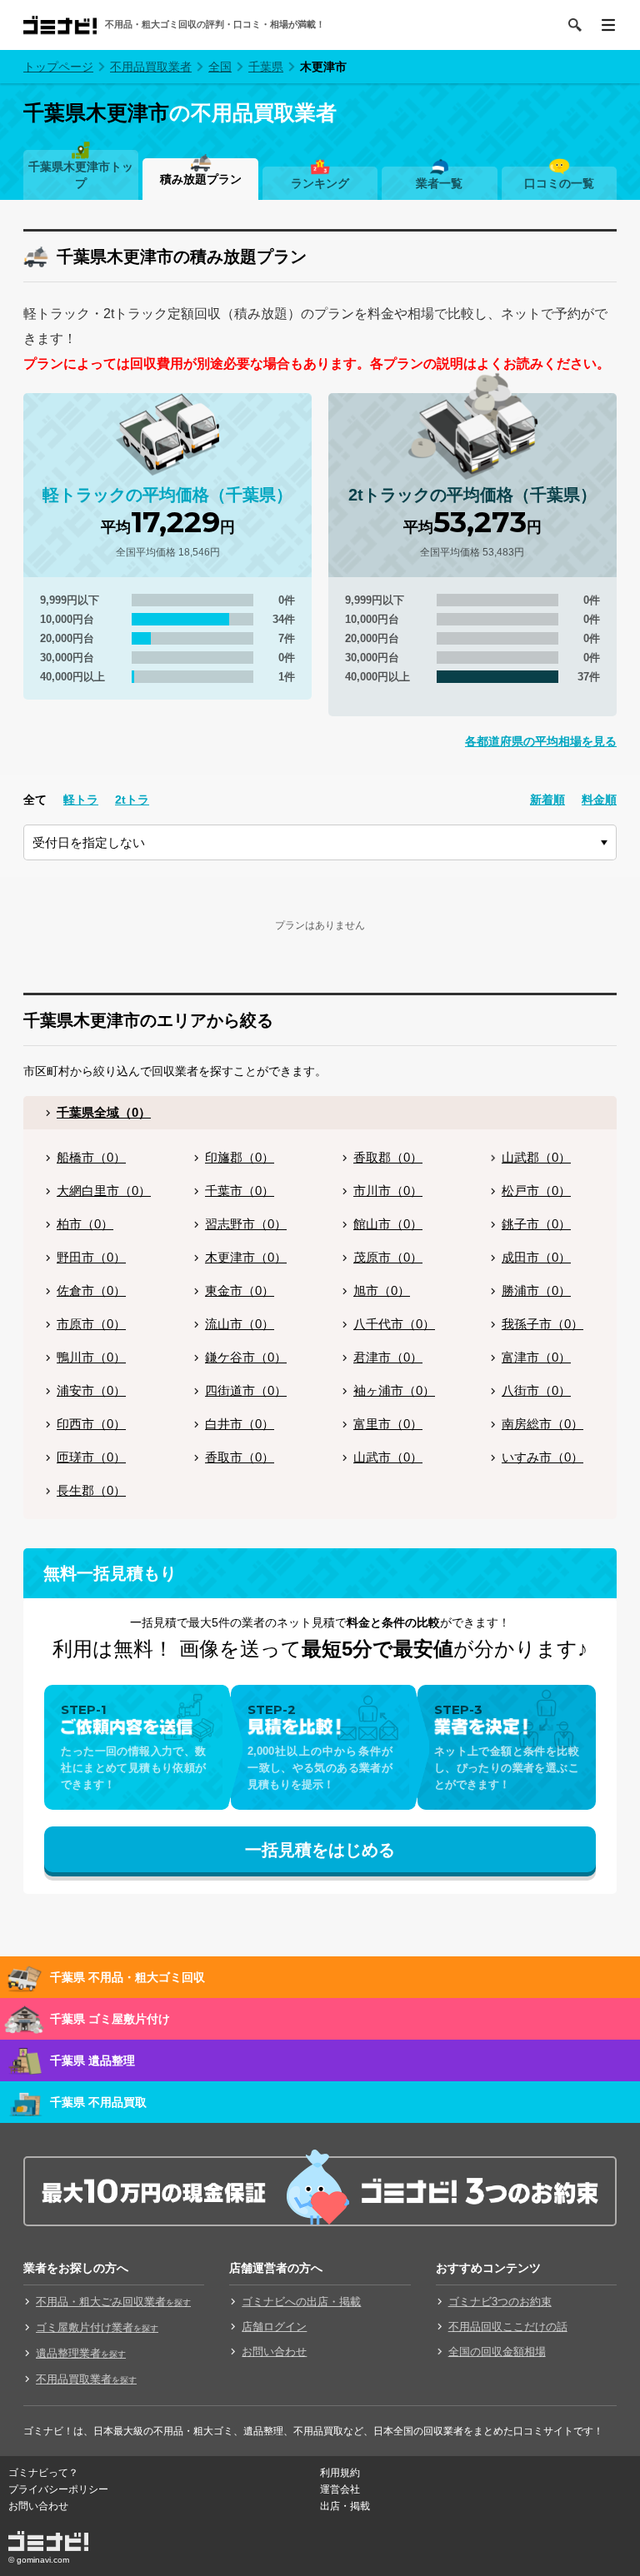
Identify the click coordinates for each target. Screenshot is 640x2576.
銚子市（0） (536, 1224)
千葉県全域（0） (104, 1112)
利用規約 (340, 2473)
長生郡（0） (91, 1490)
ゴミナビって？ (43, 2473)
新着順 (547, 800)
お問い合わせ (274, 2352)
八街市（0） (536, 1390)
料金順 (599, 800)
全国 (220, 67)
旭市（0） (382, 1290)
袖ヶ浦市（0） (394, 1390)
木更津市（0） (246, 1257)
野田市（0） (91, 1257)
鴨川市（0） (91, 1357)
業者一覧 (439, 183)
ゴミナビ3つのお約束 (500, 2302)
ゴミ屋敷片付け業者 (97, 2327)
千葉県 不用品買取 (98, 2102)
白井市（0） (240, 1424)
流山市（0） (240, 1324)
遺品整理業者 (81, 2353)
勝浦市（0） (536, 1290)
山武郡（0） (536, 1157)
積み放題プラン (201, 179)
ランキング (320, 183)
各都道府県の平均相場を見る (541, 741)
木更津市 (323, 67)
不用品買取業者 (151, 67)
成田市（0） (536, 1257)
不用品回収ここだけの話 (508, 2327)
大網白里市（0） (104, 1191)
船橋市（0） (91, 1157)
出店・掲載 (345, 2506)
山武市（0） (388, 1457)
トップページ (58, 67)
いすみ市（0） (542, 1457)
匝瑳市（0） (91, 1457)
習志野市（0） (246, 1224)
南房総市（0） (542, 1424)
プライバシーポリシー (58, 2489)
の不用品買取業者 (180, 112)
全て (35, 800)
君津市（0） (388, 1357)
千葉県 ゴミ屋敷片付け (110, 2019)
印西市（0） (91, 1424)
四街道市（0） (246, 1390)
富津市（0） (536, 1357)
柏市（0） (85, 1224)
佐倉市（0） (91, 1290)
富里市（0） (388, 1424)
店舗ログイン (274, 2327)
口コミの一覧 (559, 183)
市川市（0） (388, 1191)
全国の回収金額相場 (497, 2352)
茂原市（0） (388, 1257)
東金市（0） (240, 1290)
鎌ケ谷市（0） (246, 1357)
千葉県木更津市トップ (81, 175)
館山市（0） (388, 1224)
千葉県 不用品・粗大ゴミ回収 (127, 1977)
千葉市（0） (240, 1191)
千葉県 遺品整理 (92, 2060)
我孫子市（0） (542, 1324)
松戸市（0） (536, 1191)
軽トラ (81, 800)
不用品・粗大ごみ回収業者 (113, 2302)
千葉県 (266, 67)
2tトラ (132, 800)
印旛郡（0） (240, 1157)
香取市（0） (240, 1457)
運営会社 (340, 2489)
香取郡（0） (388, 1157)
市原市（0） (91, 1324)
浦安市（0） (91, 1390)
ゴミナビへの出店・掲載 (301, 2302)
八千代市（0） (394, 1324)
